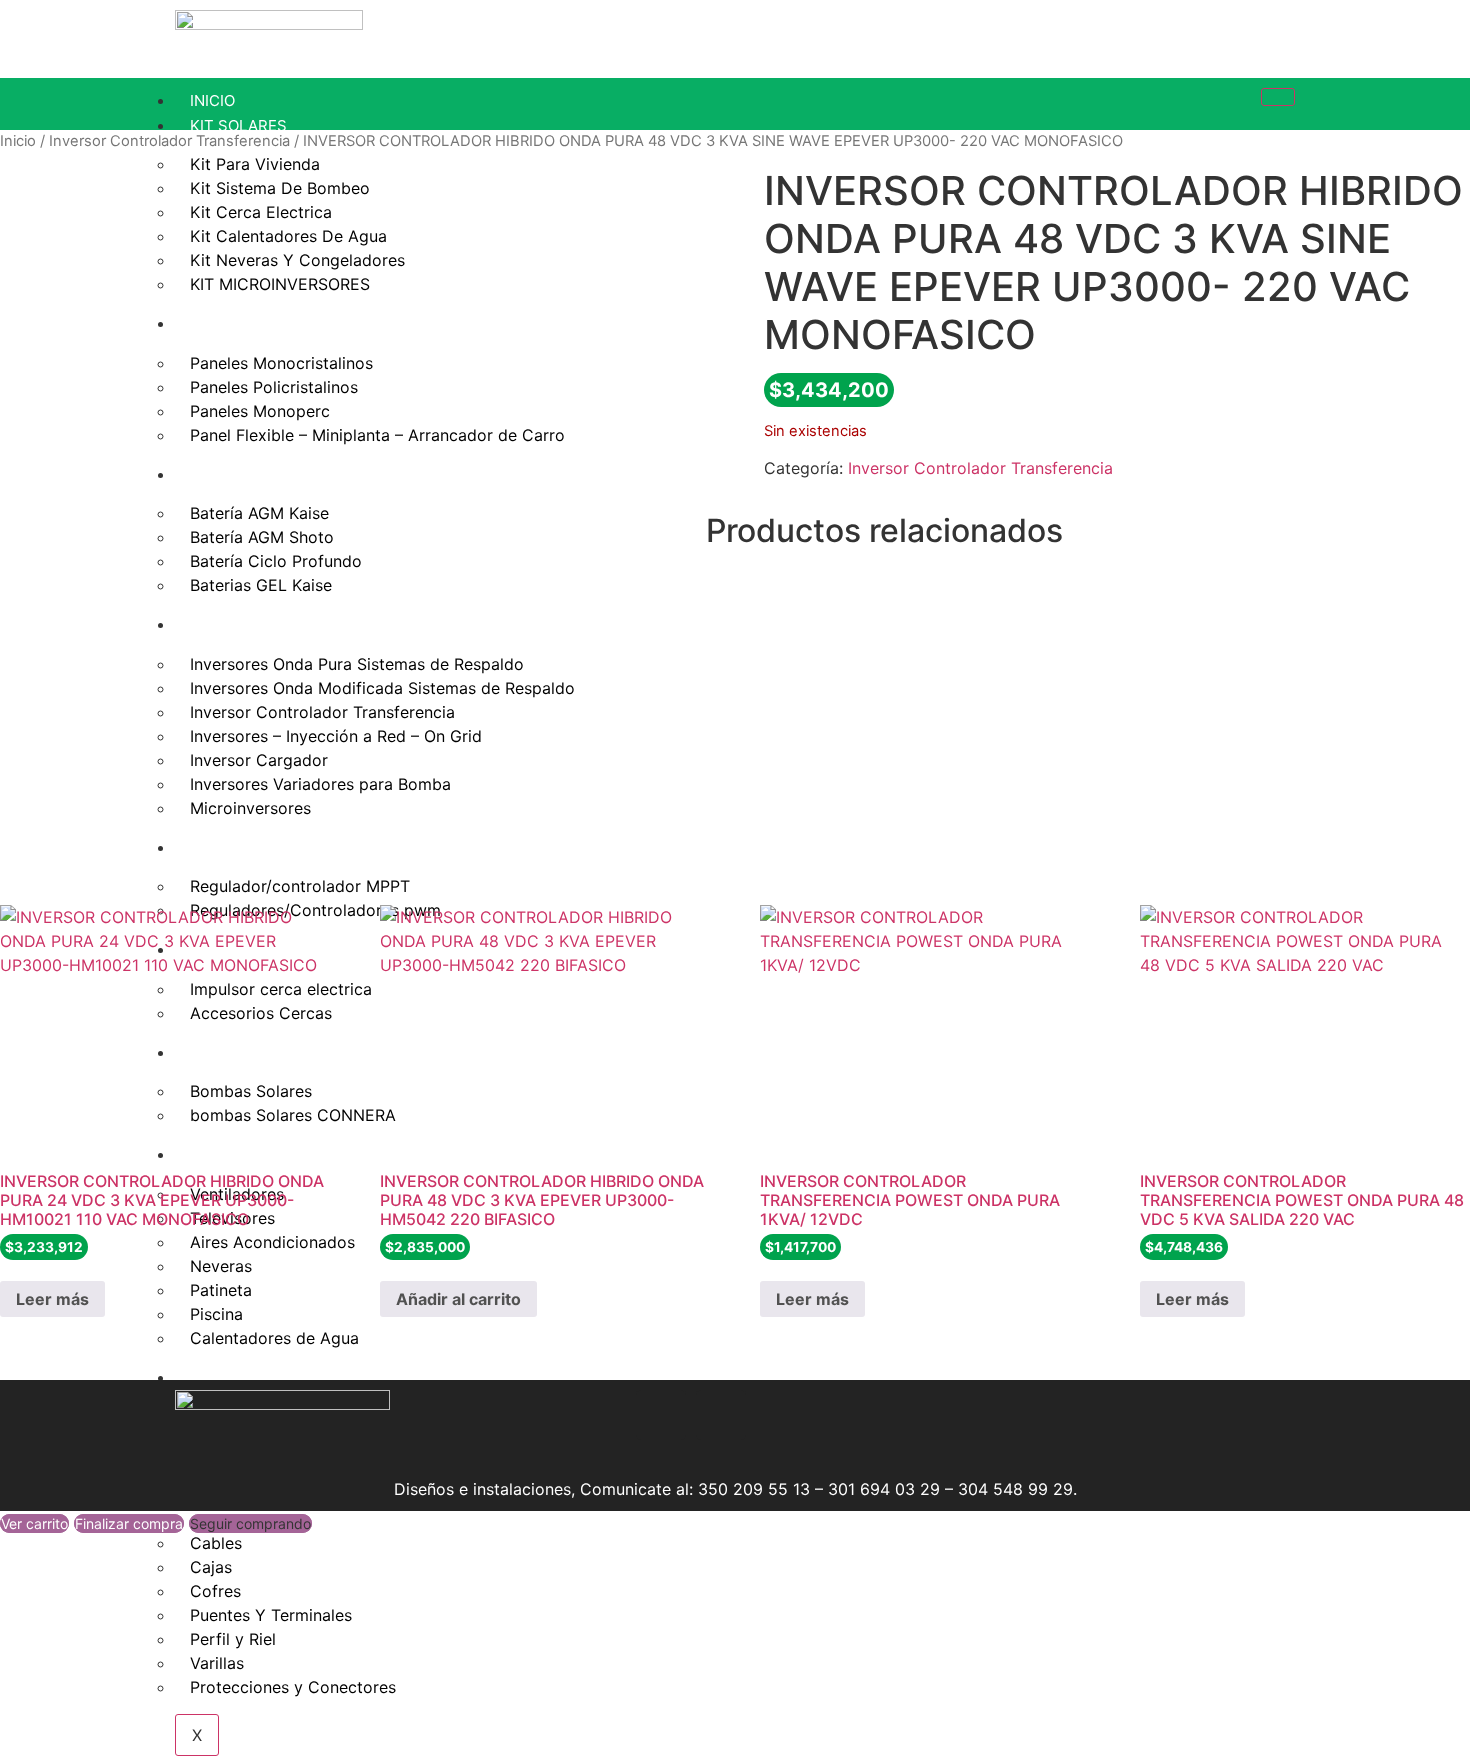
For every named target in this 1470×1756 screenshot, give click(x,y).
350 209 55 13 (754, 1489)
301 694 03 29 (884, 1489)
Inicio (18, 141)
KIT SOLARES (238, 125)
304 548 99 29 (1015, 1489)
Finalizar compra (129, 1523)
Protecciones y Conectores (293, 1687)
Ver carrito (34, 1523)
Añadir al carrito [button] (458, 1299)
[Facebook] (661, 1415)
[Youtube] (721, 1415)
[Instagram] (601, 1415)
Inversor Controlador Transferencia (169, 141)
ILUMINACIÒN (238, 1377)
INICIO (212, 100)
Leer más (52, 1299)
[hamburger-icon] (1278, 97)
